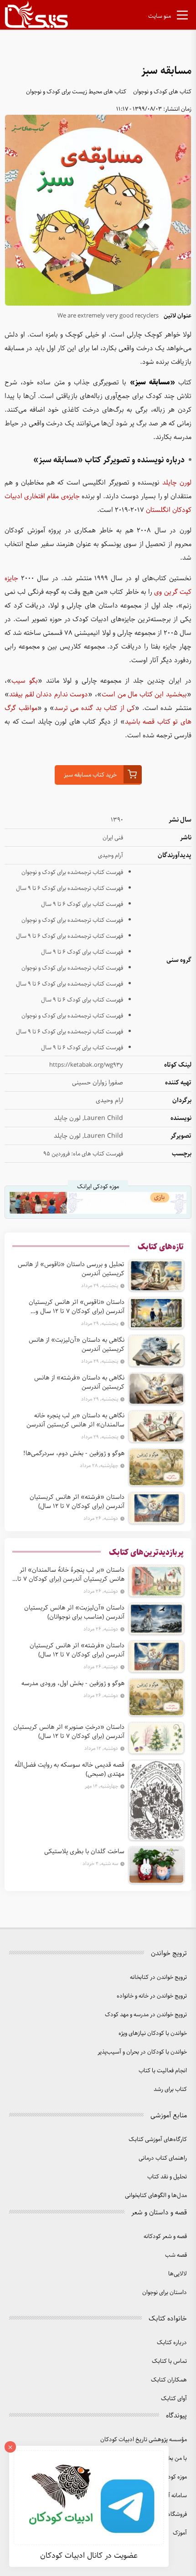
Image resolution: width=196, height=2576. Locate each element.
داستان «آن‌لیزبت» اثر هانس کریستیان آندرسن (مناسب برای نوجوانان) (74, 1612)
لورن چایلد (177, 483)
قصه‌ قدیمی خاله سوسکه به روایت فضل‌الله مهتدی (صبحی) (70, 1769)
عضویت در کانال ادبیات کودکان (89, 2556)
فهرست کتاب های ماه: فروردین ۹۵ (83, 1154)
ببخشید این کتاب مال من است (144, 695)
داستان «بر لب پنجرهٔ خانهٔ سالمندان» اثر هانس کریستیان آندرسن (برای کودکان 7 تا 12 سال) (71, 1574)
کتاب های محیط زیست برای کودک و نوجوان (76, 92)
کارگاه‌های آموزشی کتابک (158, 2139)
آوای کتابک (174, 2399)
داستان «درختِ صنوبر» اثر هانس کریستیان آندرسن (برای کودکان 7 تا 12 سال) (69, 1732)
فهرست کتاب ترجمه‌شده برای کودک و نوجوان (72, 872)
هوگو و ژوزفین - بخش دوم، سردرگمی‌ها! (74, 1453)
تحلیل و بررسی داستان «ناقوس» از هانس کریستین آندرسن (71, 1269)
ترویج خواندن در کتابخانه (158, 1977)
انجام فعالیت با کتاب (163, 2071)
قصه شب (176, 2255)
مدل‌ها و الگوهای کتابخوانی (156, 2195)
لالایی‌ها (178, 2274)
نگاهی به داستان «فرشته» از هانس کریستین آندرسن (79, 1382)
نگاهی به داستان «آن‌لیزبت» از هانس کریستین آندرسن (77, 1344)
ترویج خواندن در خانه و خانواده (152, 1996)
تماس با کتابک (169, 2361)
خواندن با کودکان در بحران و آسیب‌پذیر (142, 2052)
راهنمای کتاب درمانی (163, 2158)
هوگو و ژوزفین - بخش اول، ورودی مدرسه (73, 1683)
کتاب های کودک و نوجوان (162, 92)
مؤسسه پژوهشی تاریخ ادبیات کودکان (144, 2440)
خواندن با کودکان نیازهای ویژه (153, 2033)
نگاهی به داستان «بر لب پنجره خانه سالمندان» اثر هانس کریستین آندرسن (75, 1420)
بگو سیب (25, 681)
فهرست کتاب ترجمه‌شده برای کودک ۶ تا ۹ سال (70, 888)
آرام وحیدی (111, 856)
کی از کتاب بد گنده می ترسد (95, 708)
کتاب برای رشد (170, 2089)
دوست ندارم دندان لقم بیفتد (49, 695)
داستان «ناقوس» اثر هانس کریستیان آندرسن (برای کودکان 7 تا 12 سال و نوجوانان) (77, 1307)
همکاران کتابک (169, 2380)
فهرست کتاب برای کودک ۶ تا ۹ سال (82, 904)
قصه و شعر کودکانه (165, 2236)
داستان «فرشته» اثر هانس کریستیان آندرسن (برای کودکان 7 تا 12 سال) (77, 1502)
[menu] (182, 17)
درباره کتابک (172, 2343)
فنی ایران (113, 838)
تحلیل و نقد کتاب (167, 2177)
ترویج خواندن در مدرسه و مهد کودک (146, 2015)
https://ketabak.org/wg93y (86, 1065)
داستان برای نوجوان (165, 2292)
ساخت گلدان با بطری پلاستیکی (84, 1851)
